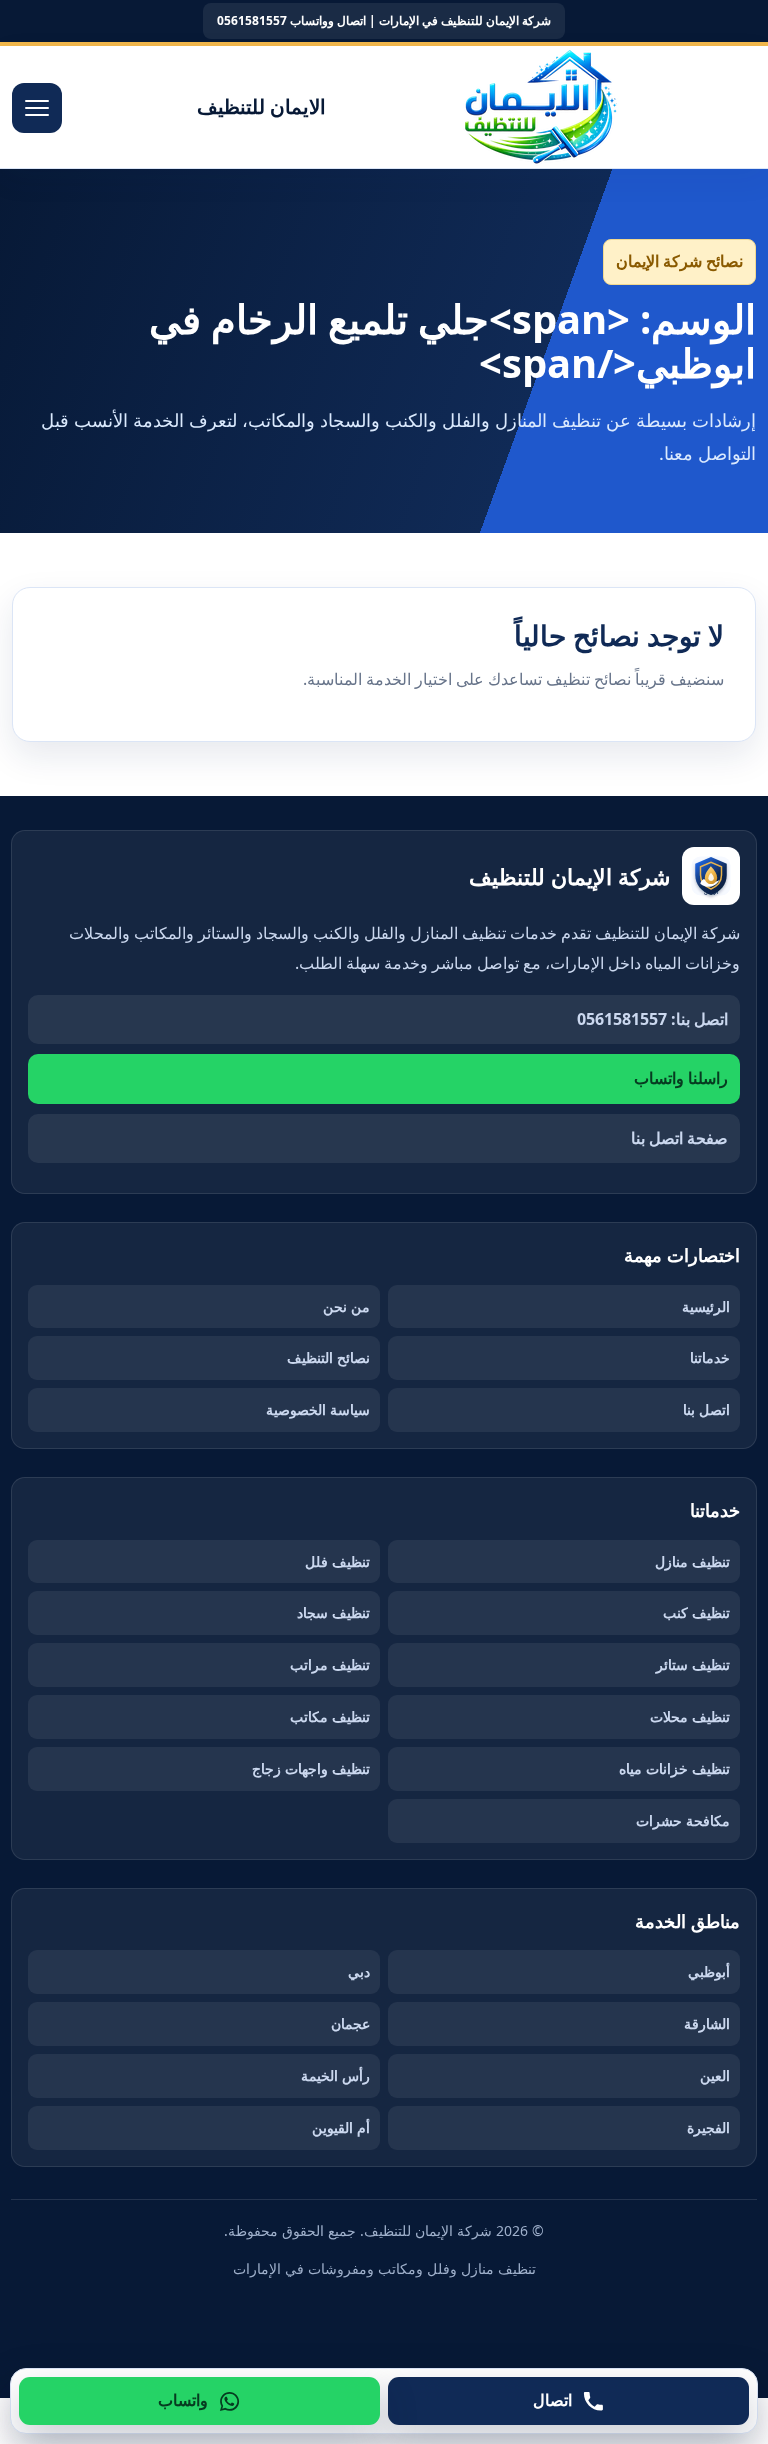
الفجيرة (708, 2127)
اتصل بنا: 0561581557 (652, 1019)
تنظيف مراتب (330, 1664)
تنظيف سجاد (333, 1612)
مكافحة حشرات (683, 1820)
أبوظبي (709, 1971)
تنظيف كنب (696, 1612)
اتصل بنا (706, 1409)
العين (715, 2075)
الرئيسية (706, 1306)
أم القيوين (341, 2127)
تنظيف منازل (692, 1561)
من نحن (346, 1306)
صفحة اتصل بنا (679, 1138)
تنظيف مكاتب (330, 1716)
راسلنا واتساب (681, 1078)
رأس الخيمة (335, 2075)
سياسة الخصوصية (318, 1409)
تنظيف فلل (337, 1561)
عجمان (350, 2023)
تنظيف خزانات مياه (674, 1768)
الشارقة (707, 2023)
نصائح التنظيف (328, 1357)
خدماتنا (710, 1357)
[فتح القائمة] (37, 108)
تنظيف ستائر (693, 1664)
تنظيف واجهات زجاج (311, 1768)
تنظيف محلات (690, 1716)
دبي (359, 1971)
